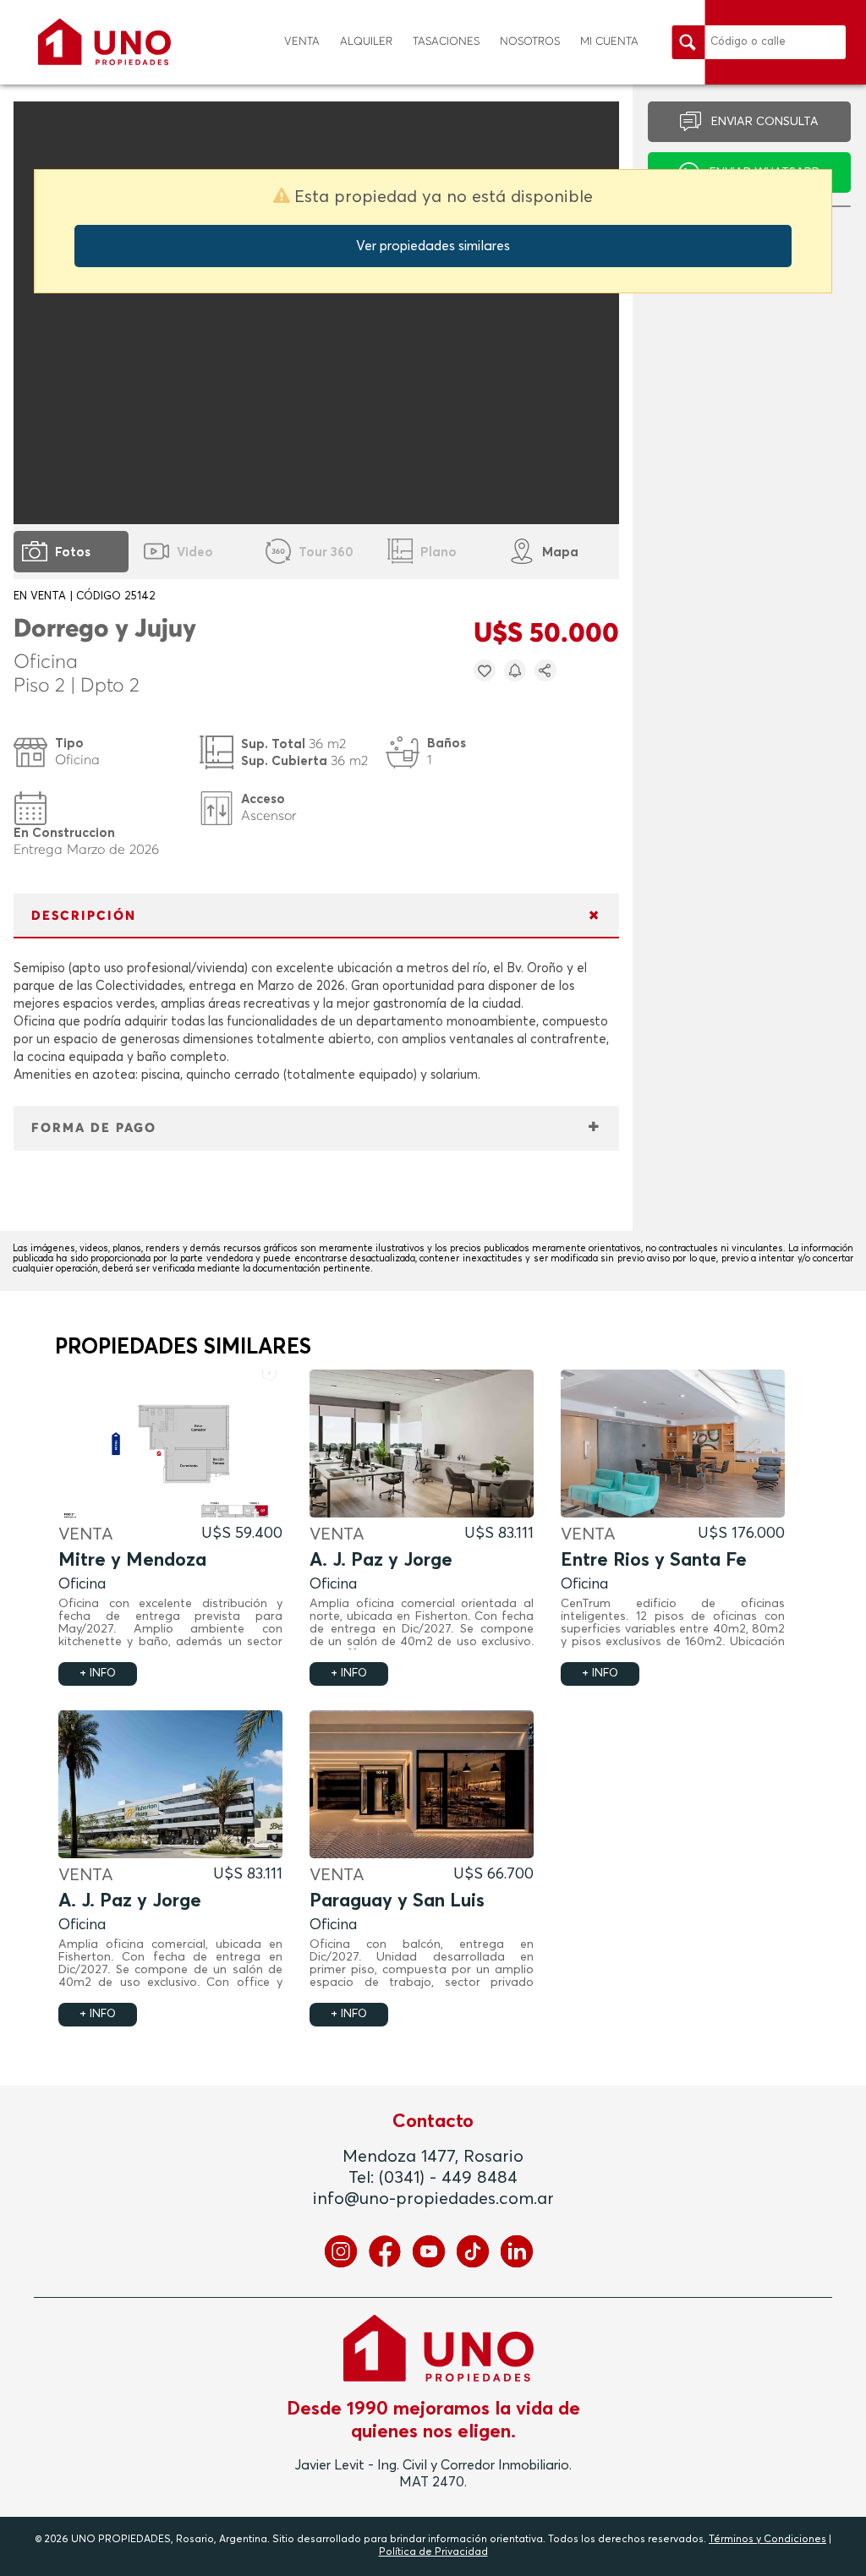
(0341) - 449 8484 (448, 2178)
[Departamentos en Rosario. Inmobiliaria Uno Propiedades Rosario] (104, 42)
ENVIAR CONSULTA (765, 122)
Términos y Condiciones (767, 2540)
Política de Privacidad (433, 2552)
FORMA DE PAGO (94, 1128)
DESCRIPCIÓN (84, 916)
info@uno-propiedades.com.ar (433, 2199)
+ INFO (98, 1674)
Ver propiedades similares (433, 246)
